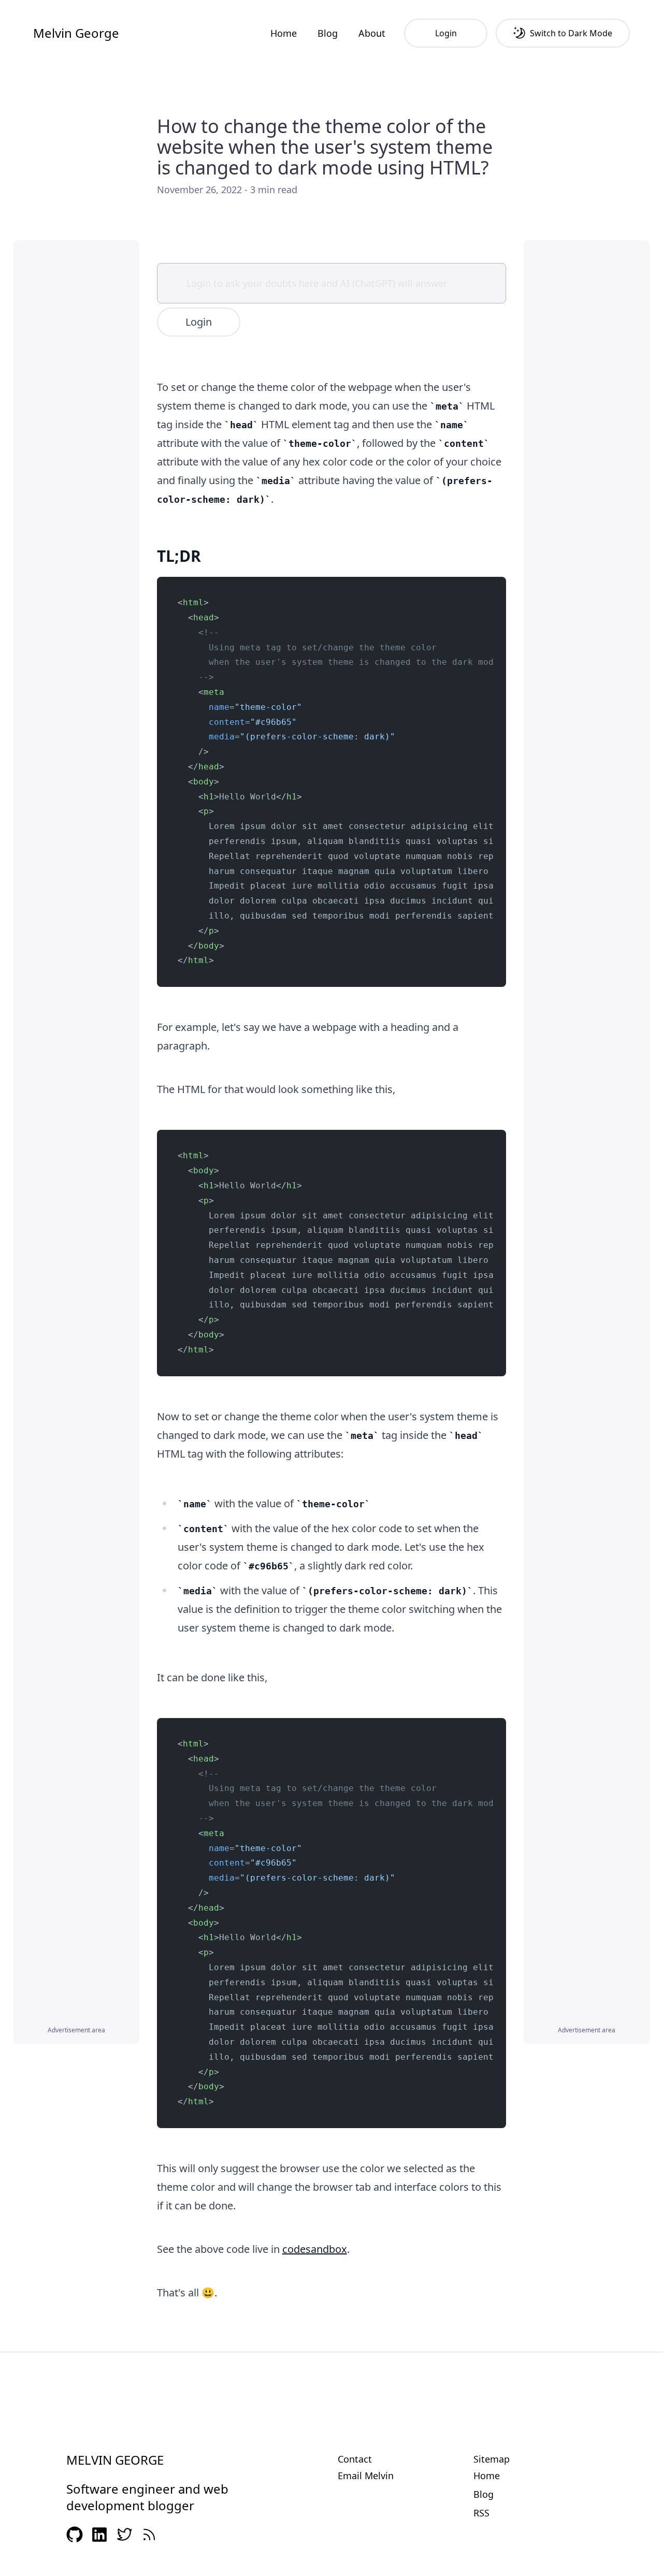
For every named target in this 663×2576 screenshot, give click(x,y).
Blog (328, 33)
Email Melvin (366, 2476)
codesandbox (315, 2249)
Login (199, 322)
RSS (481, 2513)
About (372, 33)
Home (284, 33)
